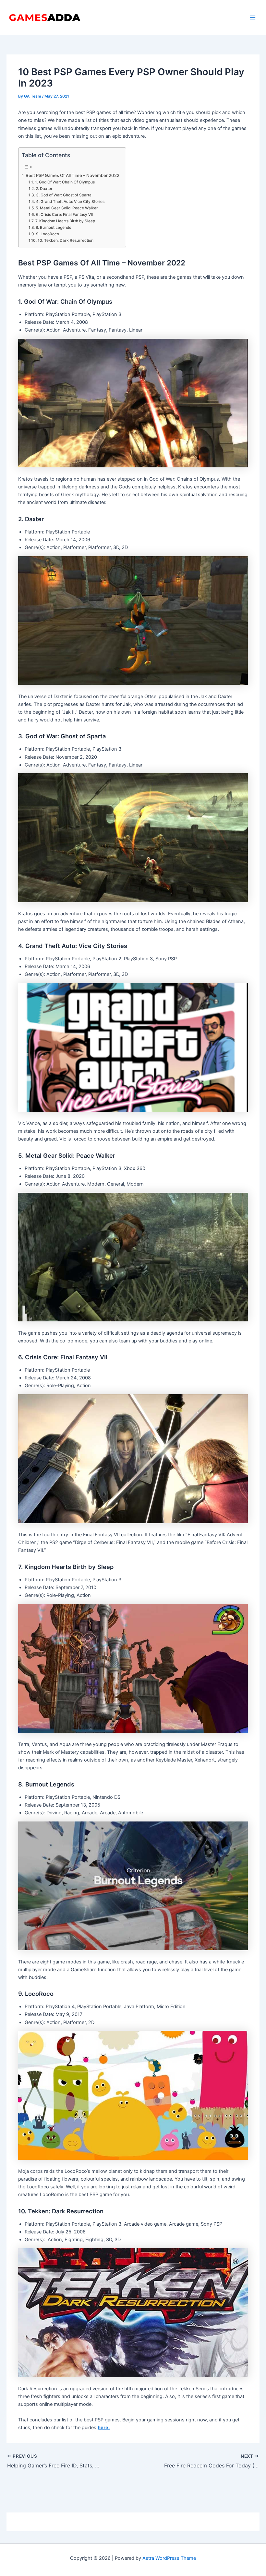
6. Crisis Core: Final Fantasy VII (64, 215)
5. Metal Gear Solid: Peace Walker (67, 208)
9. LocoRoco (47, 234)
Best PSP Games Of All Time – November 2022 (73, 175)
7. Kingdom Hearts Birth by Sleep (65, 221)
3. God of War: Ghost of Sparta (64, 195)
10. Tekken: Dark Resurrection (65, 240)
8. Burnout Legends (53, 228)
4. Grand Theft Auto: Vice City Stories (70, 202)
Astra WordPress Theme (169, 2558)
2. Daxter (44, 189)
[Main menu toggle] (253, 18)
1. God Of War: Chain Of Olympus (65, 182)
